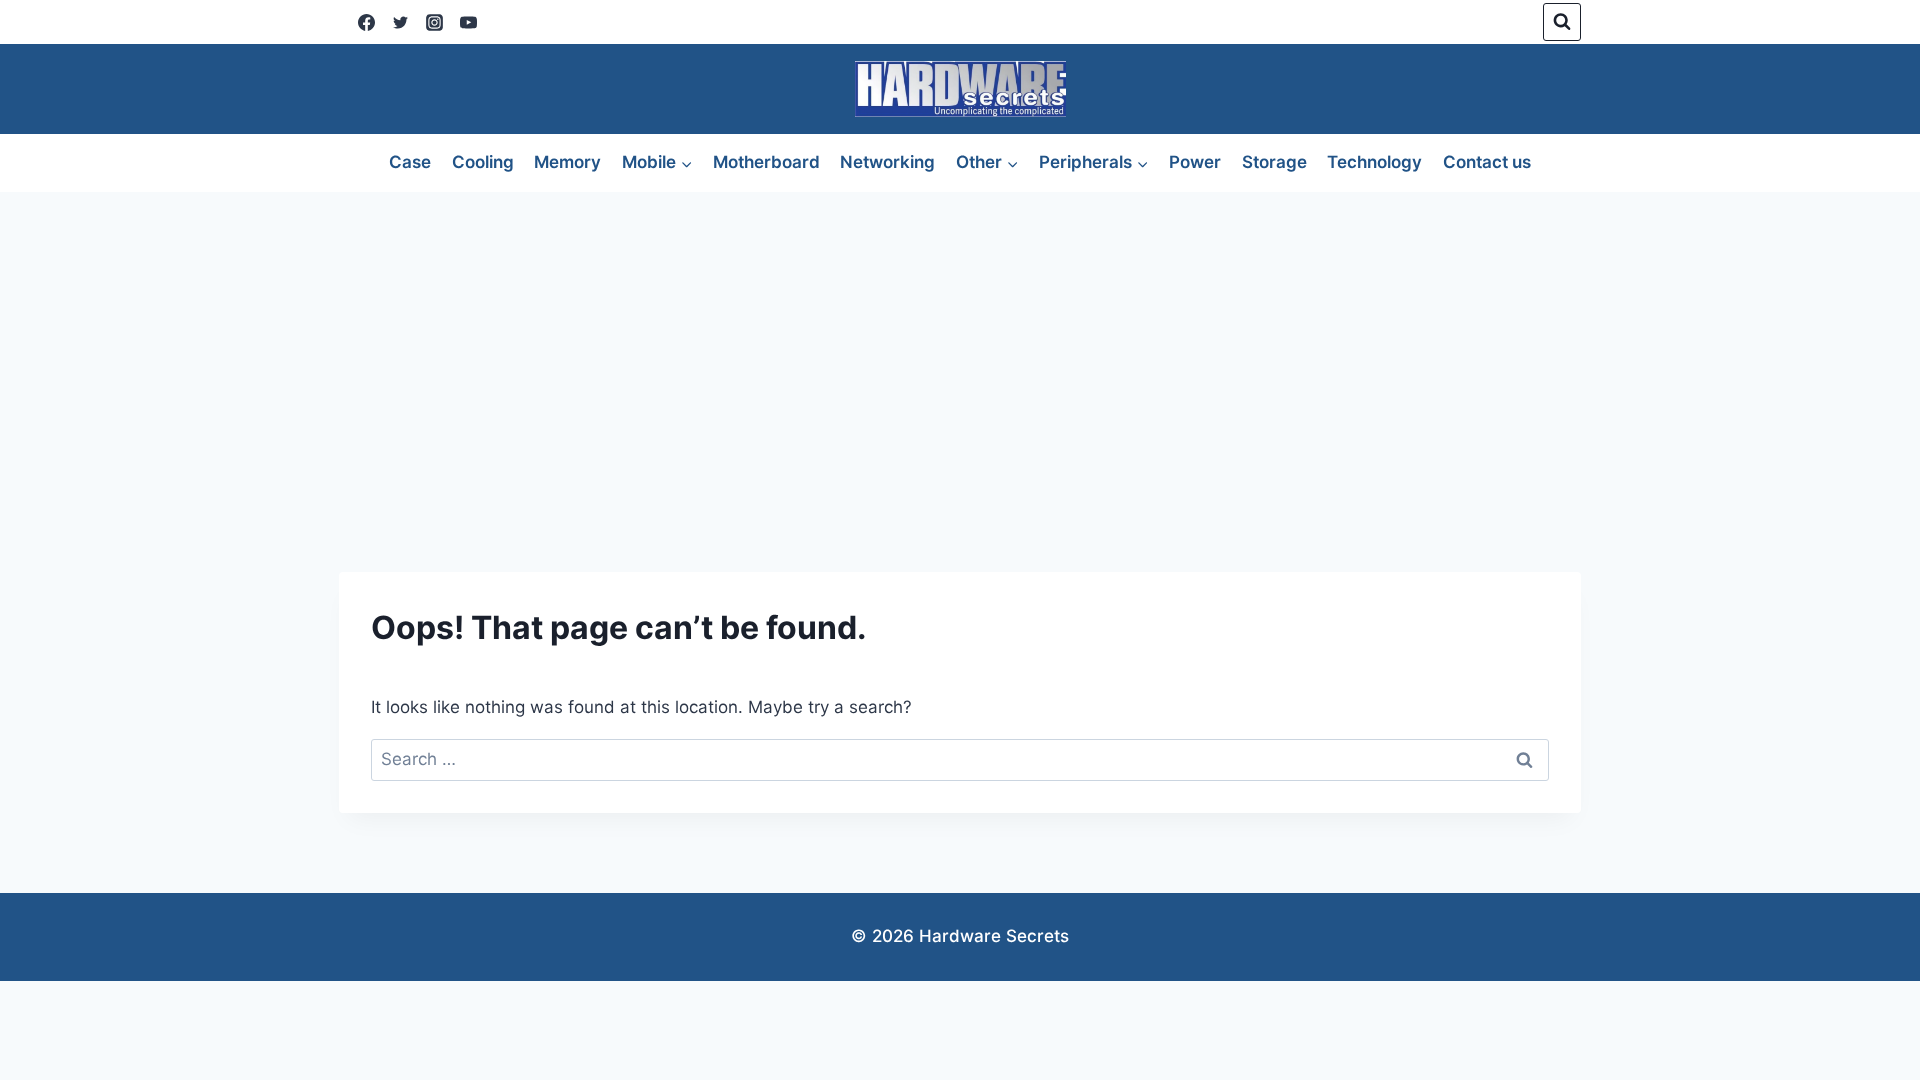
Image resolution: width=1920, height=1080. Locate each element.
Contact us (1487, 162)
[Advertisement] (960, 342)
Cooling (483, 162)
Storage (1274, 162)
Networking (887, 162)
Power (1195, 162)
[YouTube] (468, 22)
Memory (567, 162)
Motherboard (766, 162)
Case (410, 162)
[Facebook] (366, 22)
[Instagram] (434, 22)
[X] (400, 22)
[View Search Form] (1562, 22)
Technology (1374, 162)
